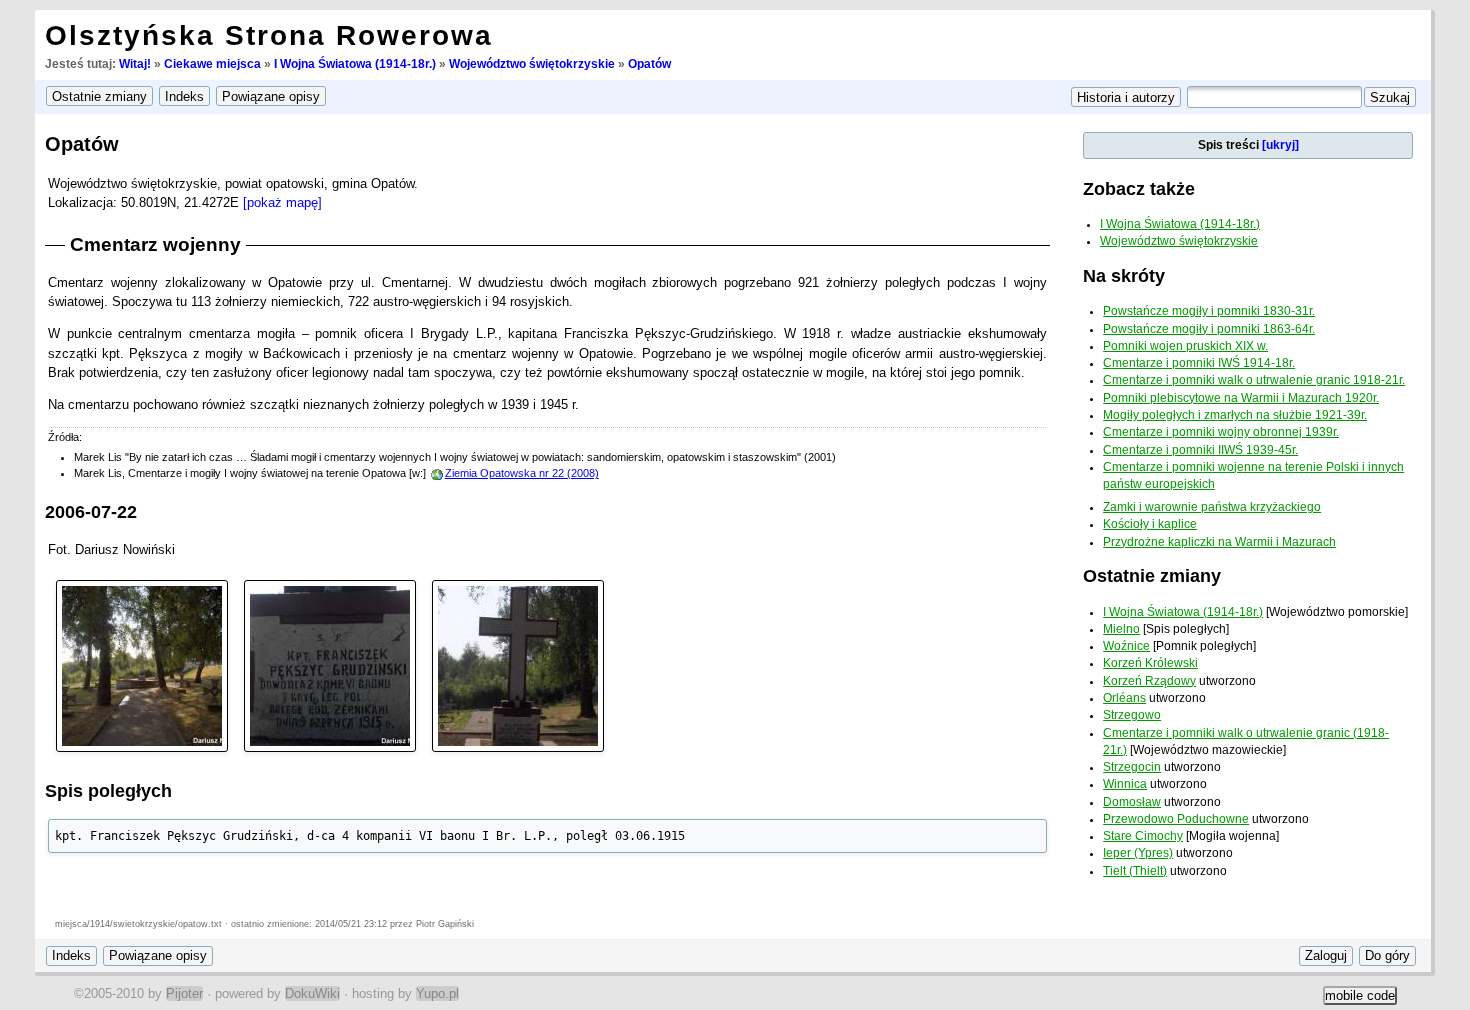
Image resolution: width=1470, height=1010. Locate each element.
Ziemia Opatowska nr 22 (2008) (522, 473)
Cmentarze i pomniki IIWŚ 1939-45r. (1200, 450)
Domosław (1132, 802)
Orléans (1124, 698)
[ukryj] (1280, 145)
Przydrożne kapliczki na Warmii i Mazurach (1219, 542)
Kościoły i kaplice (1150, 524)
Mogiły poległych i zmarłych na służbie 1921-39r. (1235, 415)
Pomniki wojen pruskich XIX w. (1185, 346)
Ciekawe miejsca (212, 64)
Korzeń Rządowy (1149, 681)
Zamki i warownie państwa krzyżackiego (1212, 507)
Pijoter (184, 993)
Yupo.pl (437, 993)
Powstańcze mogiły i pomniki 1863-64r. (1209, 329)
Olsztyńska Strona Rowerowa (269, 35)
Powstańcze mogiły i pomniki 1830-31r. (1209, 311)
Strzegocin (1132, 767)
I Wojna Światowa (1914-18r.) (355, 64)
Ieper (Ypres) (1138, 853)
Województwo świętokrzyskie (532, 64)
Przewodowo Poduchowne (1176, 819)
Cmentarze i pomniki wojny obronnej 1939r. (1221, 432)
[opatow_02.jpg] (330, 664)
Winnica (1125, 784)
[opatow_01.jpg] (142, 664)
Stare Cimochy (1143, 836)
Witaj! (135, 64)
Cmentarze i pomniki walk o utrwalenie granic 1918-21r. (1254, 380)
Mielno (1121, 629)
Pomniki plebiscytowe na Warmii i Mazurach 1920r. (1241, 398)
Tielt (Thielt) (1135, 871)
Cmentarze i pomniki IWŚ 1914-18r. (1199, 363)
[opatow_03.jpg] (518, 664)
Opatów (649, 64)
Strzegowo (1132, 715)
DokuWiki (312, 993)
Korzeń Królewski (1150, 663)
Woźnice (1126, 646)
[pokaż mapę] (282, 202)
